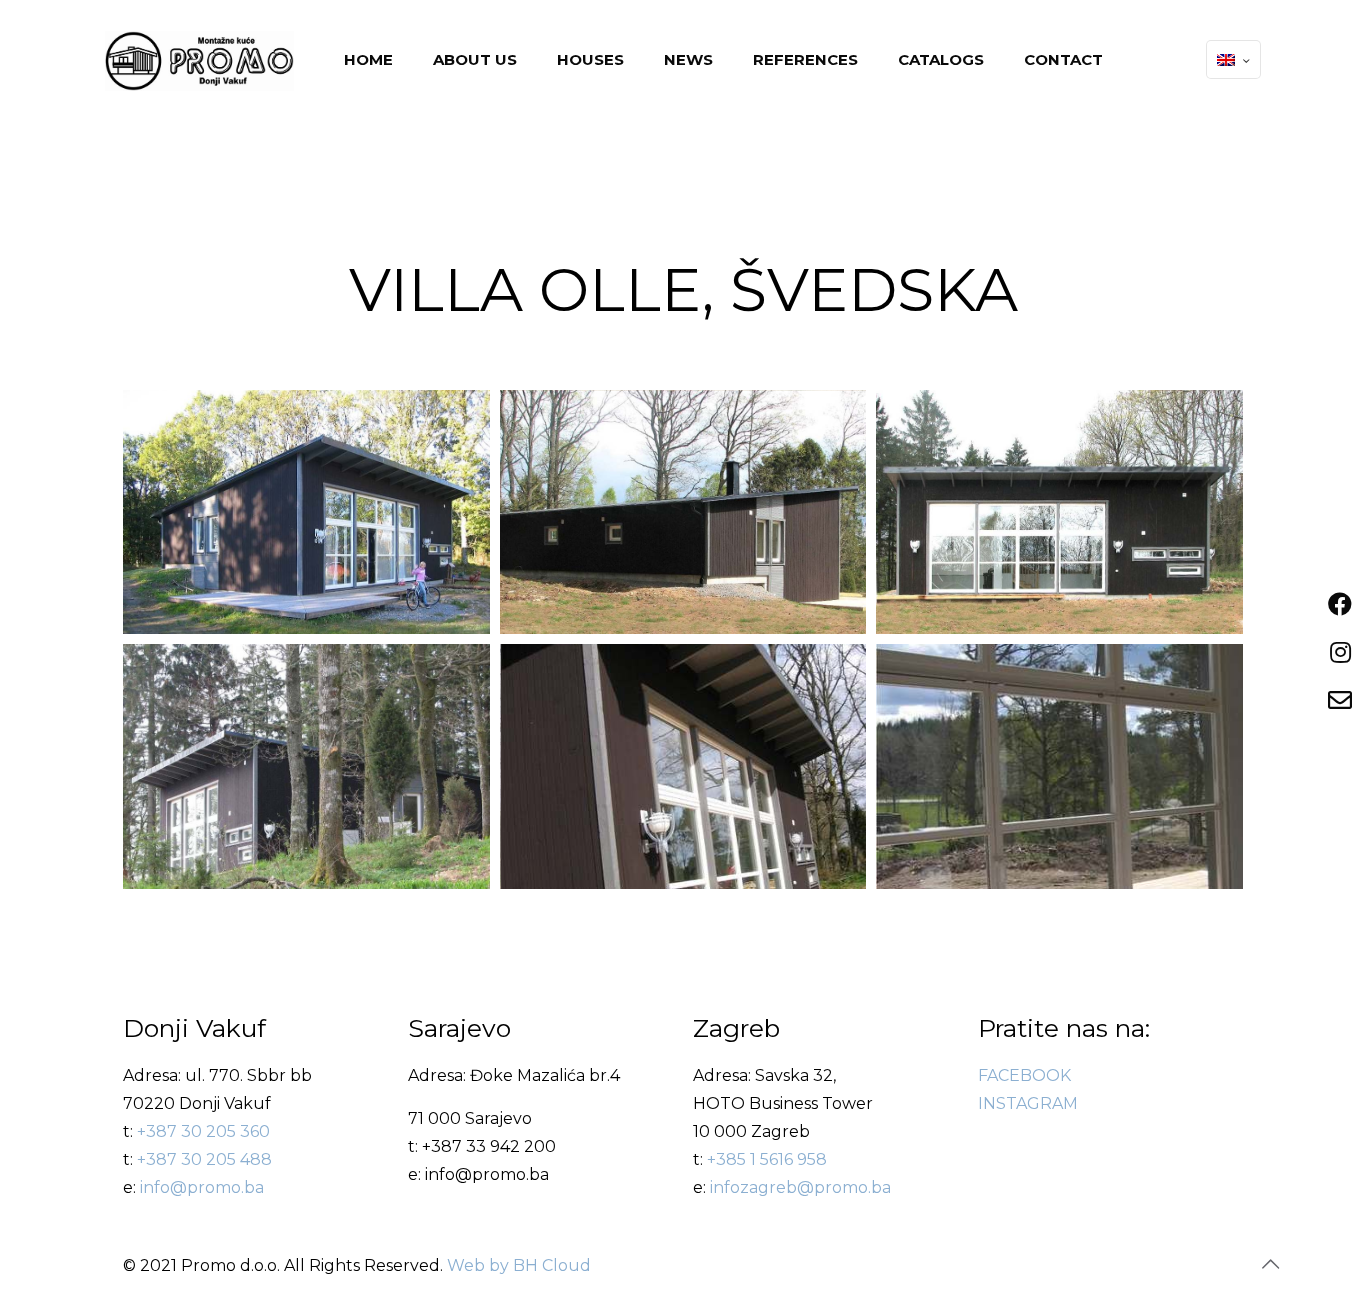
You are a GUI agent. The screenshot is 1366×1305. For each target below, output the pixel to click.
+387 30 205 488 (204, 1159)
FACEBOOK (1024, 1075)
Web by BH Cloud (519, 1265)
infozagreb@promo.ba (800, 1187)
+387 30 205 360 (203, 1131)
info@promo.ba (202, 1187)
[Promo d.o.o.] (199, 60)
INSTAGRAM (1028, 1103)
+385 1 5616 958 (767, 1159)
